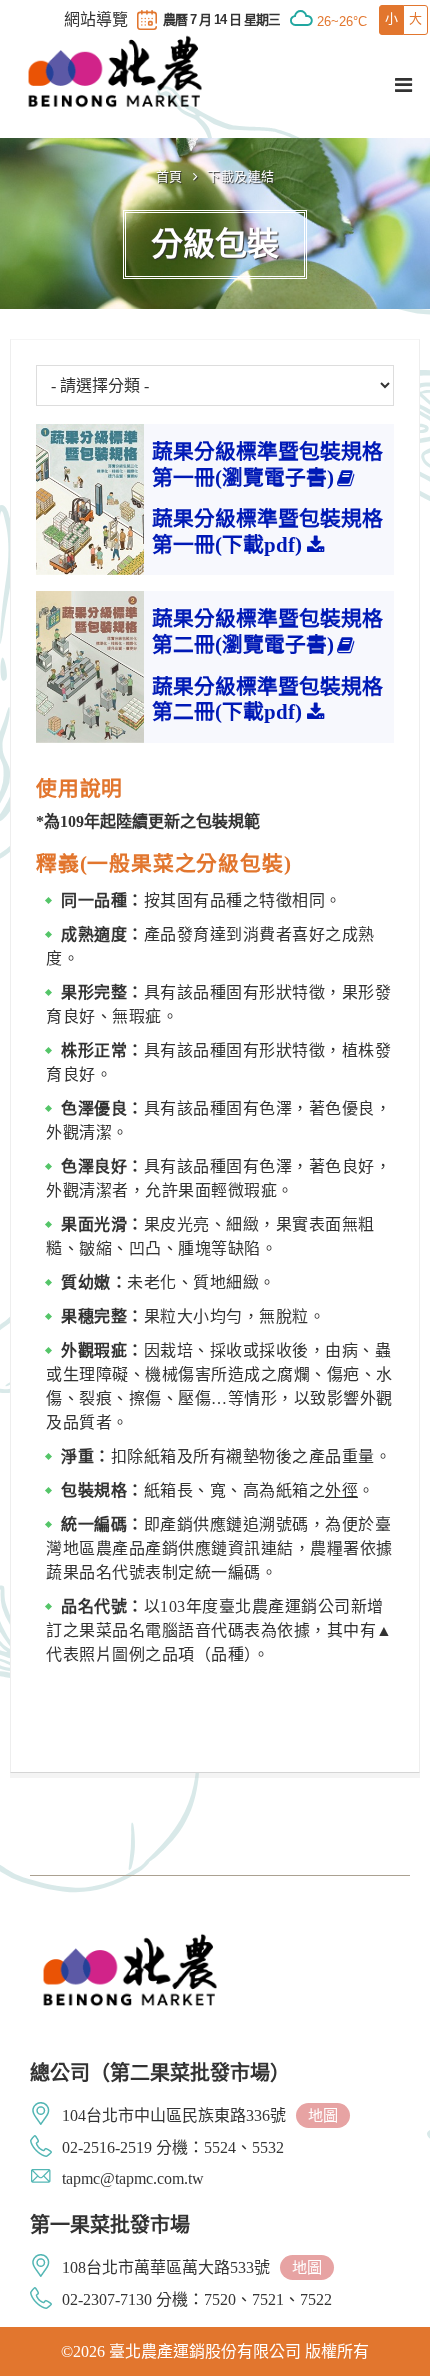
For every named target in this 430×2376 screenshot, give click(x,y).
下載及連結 (241, 176)
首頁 (169, 176)
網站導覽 (96, 20)
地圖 (323, 2115)
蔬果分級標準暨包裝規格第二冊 (267, 631)
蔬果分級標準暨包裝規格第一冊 (267, 464)
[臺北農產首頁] (115, 71)
